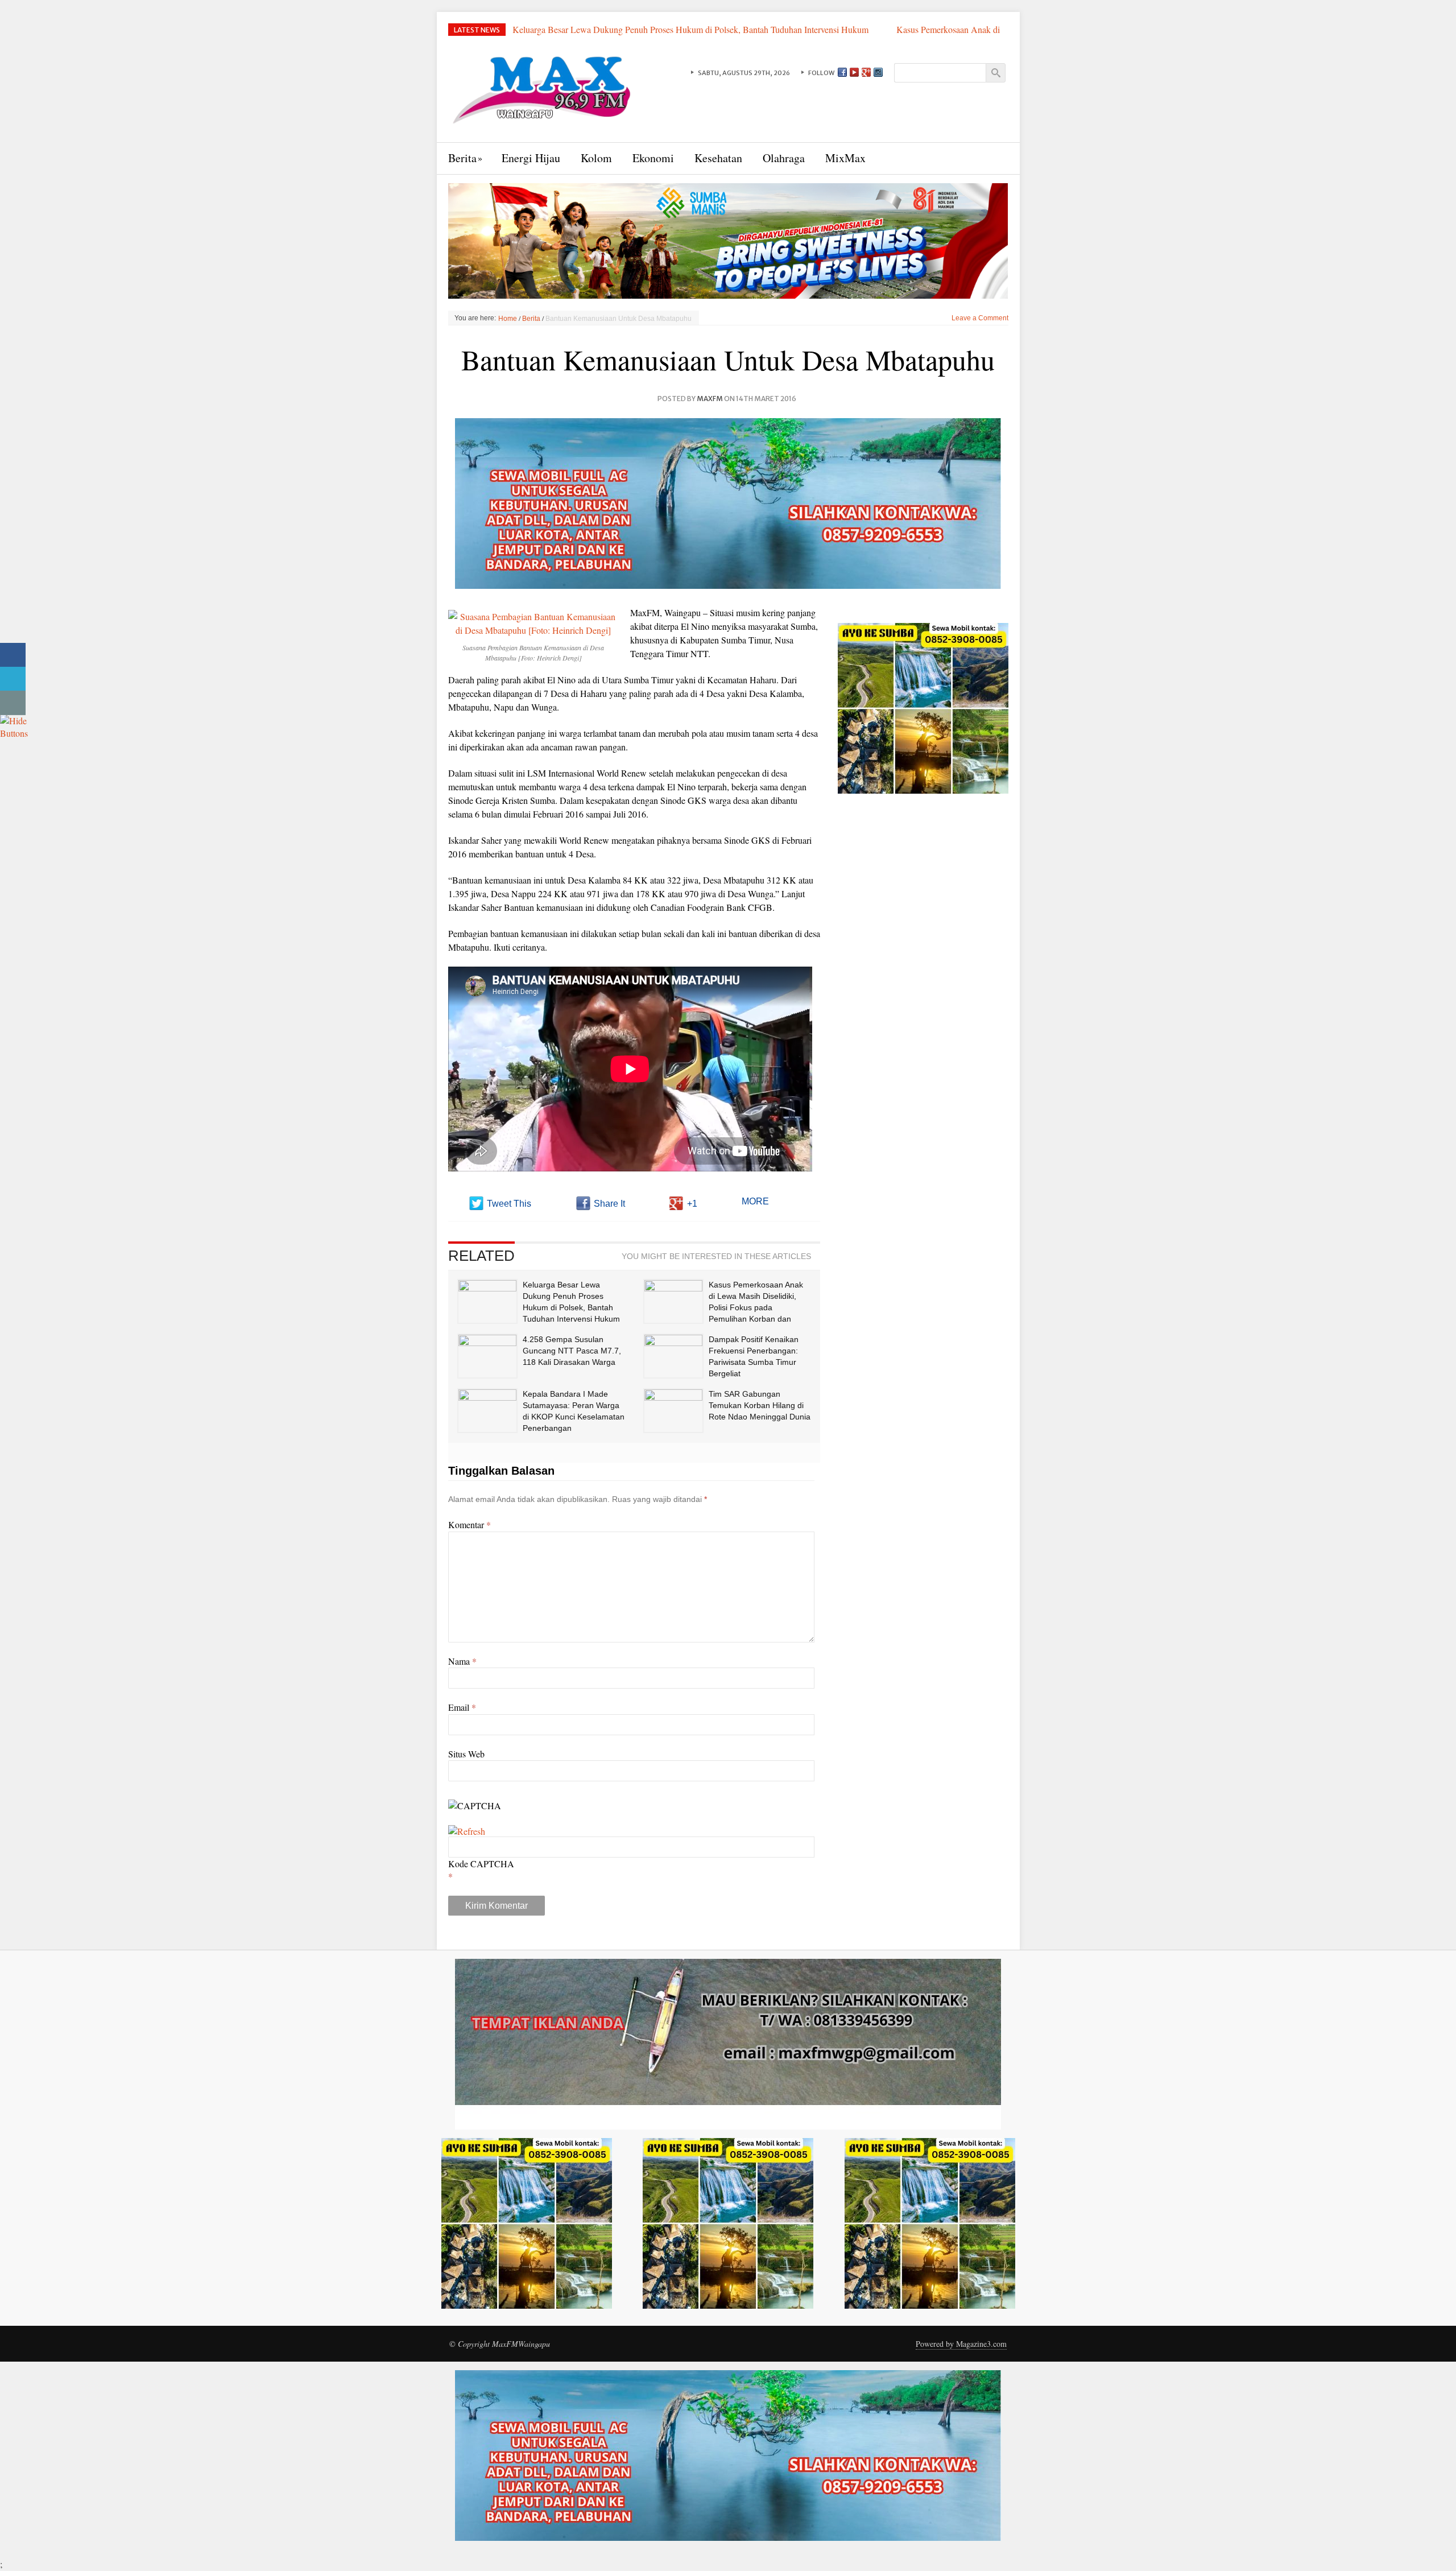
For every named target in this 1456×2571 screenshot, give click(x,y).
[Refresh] (467, 1831)
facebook (842, 72)
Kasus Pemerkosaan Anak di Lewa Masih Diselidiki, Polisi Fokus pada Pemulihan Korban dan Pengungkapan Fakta (753, 36)
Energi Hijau (531, 158)
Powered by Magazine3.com (961, 2344)
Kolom (596, 158)
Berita (462, 158)
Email (462, 1707)
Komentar (470, 1524)
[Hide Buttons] (14, 726)
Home (508, 319)
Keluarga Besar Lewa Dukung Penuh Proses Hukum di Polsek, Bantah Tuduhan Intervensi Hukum (692, 29)
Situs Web (466, 1754)
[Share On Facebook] (13, 655)
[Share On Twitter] (13, 679)
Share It (609, 1204)
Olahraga (784, 158)
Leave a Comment (980, 318)
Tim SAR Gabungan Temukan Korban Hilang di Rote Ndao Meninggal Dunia (760, 1405)
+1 (692, 1204)
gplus (866, 72)
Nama (462, 1661)
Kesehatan (718, 158)
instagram (878, 72)
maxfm (710, 399)
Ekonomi (653, 158)
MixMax (845, 158)
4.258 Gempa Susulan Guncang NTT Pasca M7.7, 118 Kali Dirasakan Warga (572, 1351)
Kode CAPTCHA (481, 1864)
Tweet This (509, 1204)
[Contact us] (13, 703)
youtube (854, 72)
